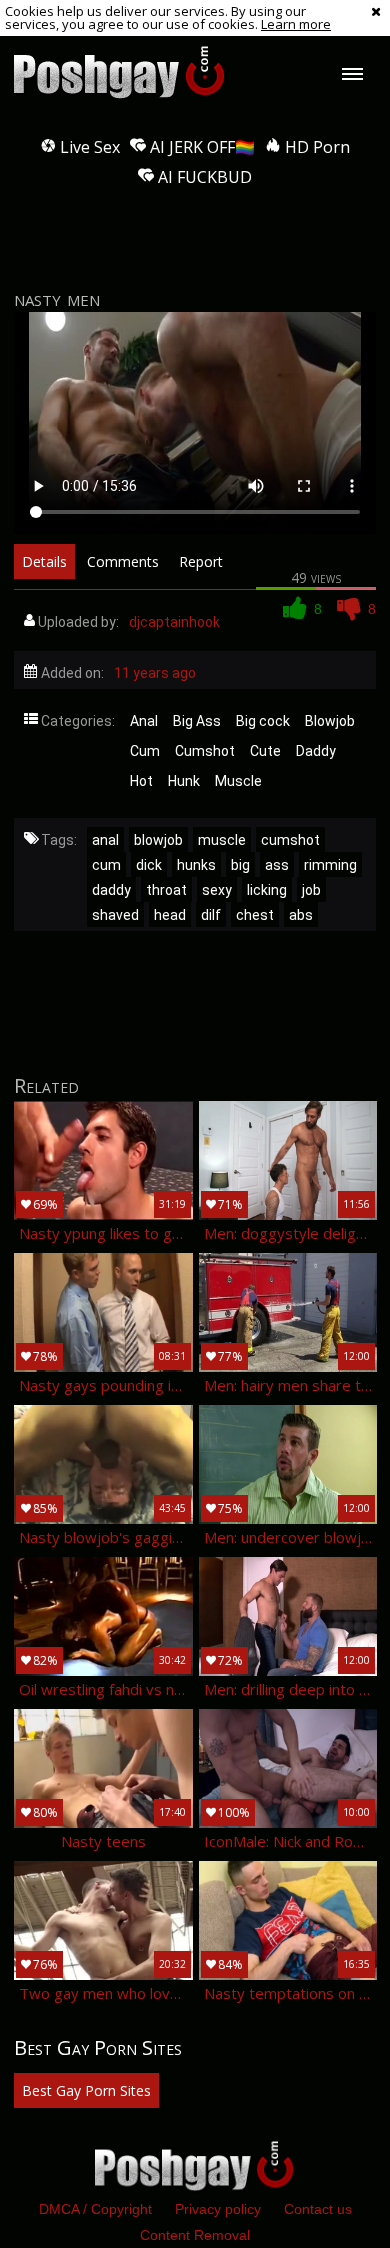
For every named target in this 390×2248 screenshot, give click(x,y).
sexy (217, 890)
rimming (330, 865)
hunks (196, 865)
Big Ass (197, 721)
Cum (145, 751)
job (311, 890)
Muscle (238, 781)
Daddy (316, 751)
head (170, 915)
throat (166, 890)
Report (201, 561)
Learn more (296, 24)
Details (44, 561)
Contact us (318, 2209)
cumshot (290, 840)
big (240, 865)
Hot (141, 781)
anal (105, 840)
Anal (144, 721)
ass (277, 865)
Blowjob (330, 721)
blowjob (158, 840)
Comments (123, 561)
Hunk (184, 781)
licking (267, 890)
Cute (265, 751)
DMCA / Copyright (95, 2209)
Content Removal (195, 2235)
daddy (111, 890)
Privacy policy (218, 2209)
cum (106, 865)
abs (301, 915)
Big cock (263, 721)
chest (255, 915)
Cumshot (205, 751)
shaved (115, 915)
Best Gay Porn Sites (86, 2090)
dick (149, 865)
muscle (222, 840)
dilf (211, 915)
